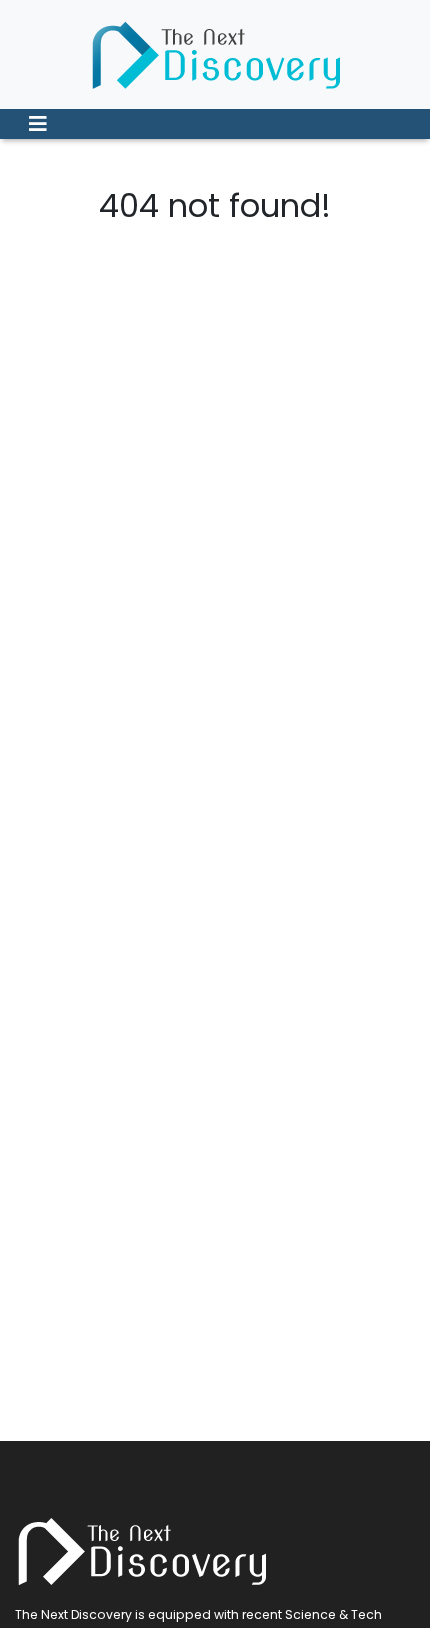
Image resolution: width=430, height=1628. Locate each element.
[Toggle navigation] (38, 124)
